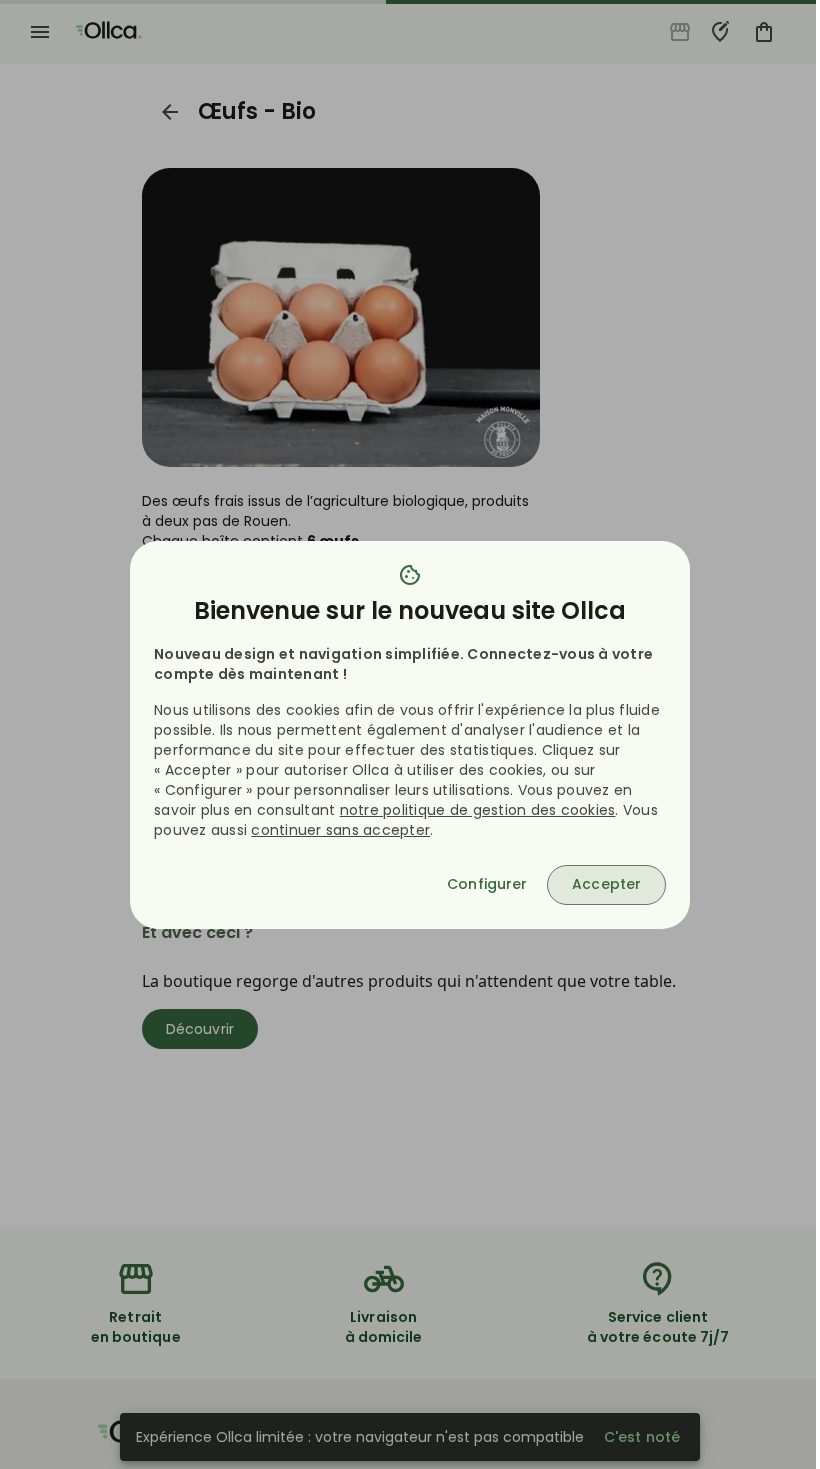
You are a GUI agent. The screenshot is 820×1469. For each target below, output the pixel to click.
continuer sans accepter (340, 830)
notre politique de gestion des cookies (478, 810)
